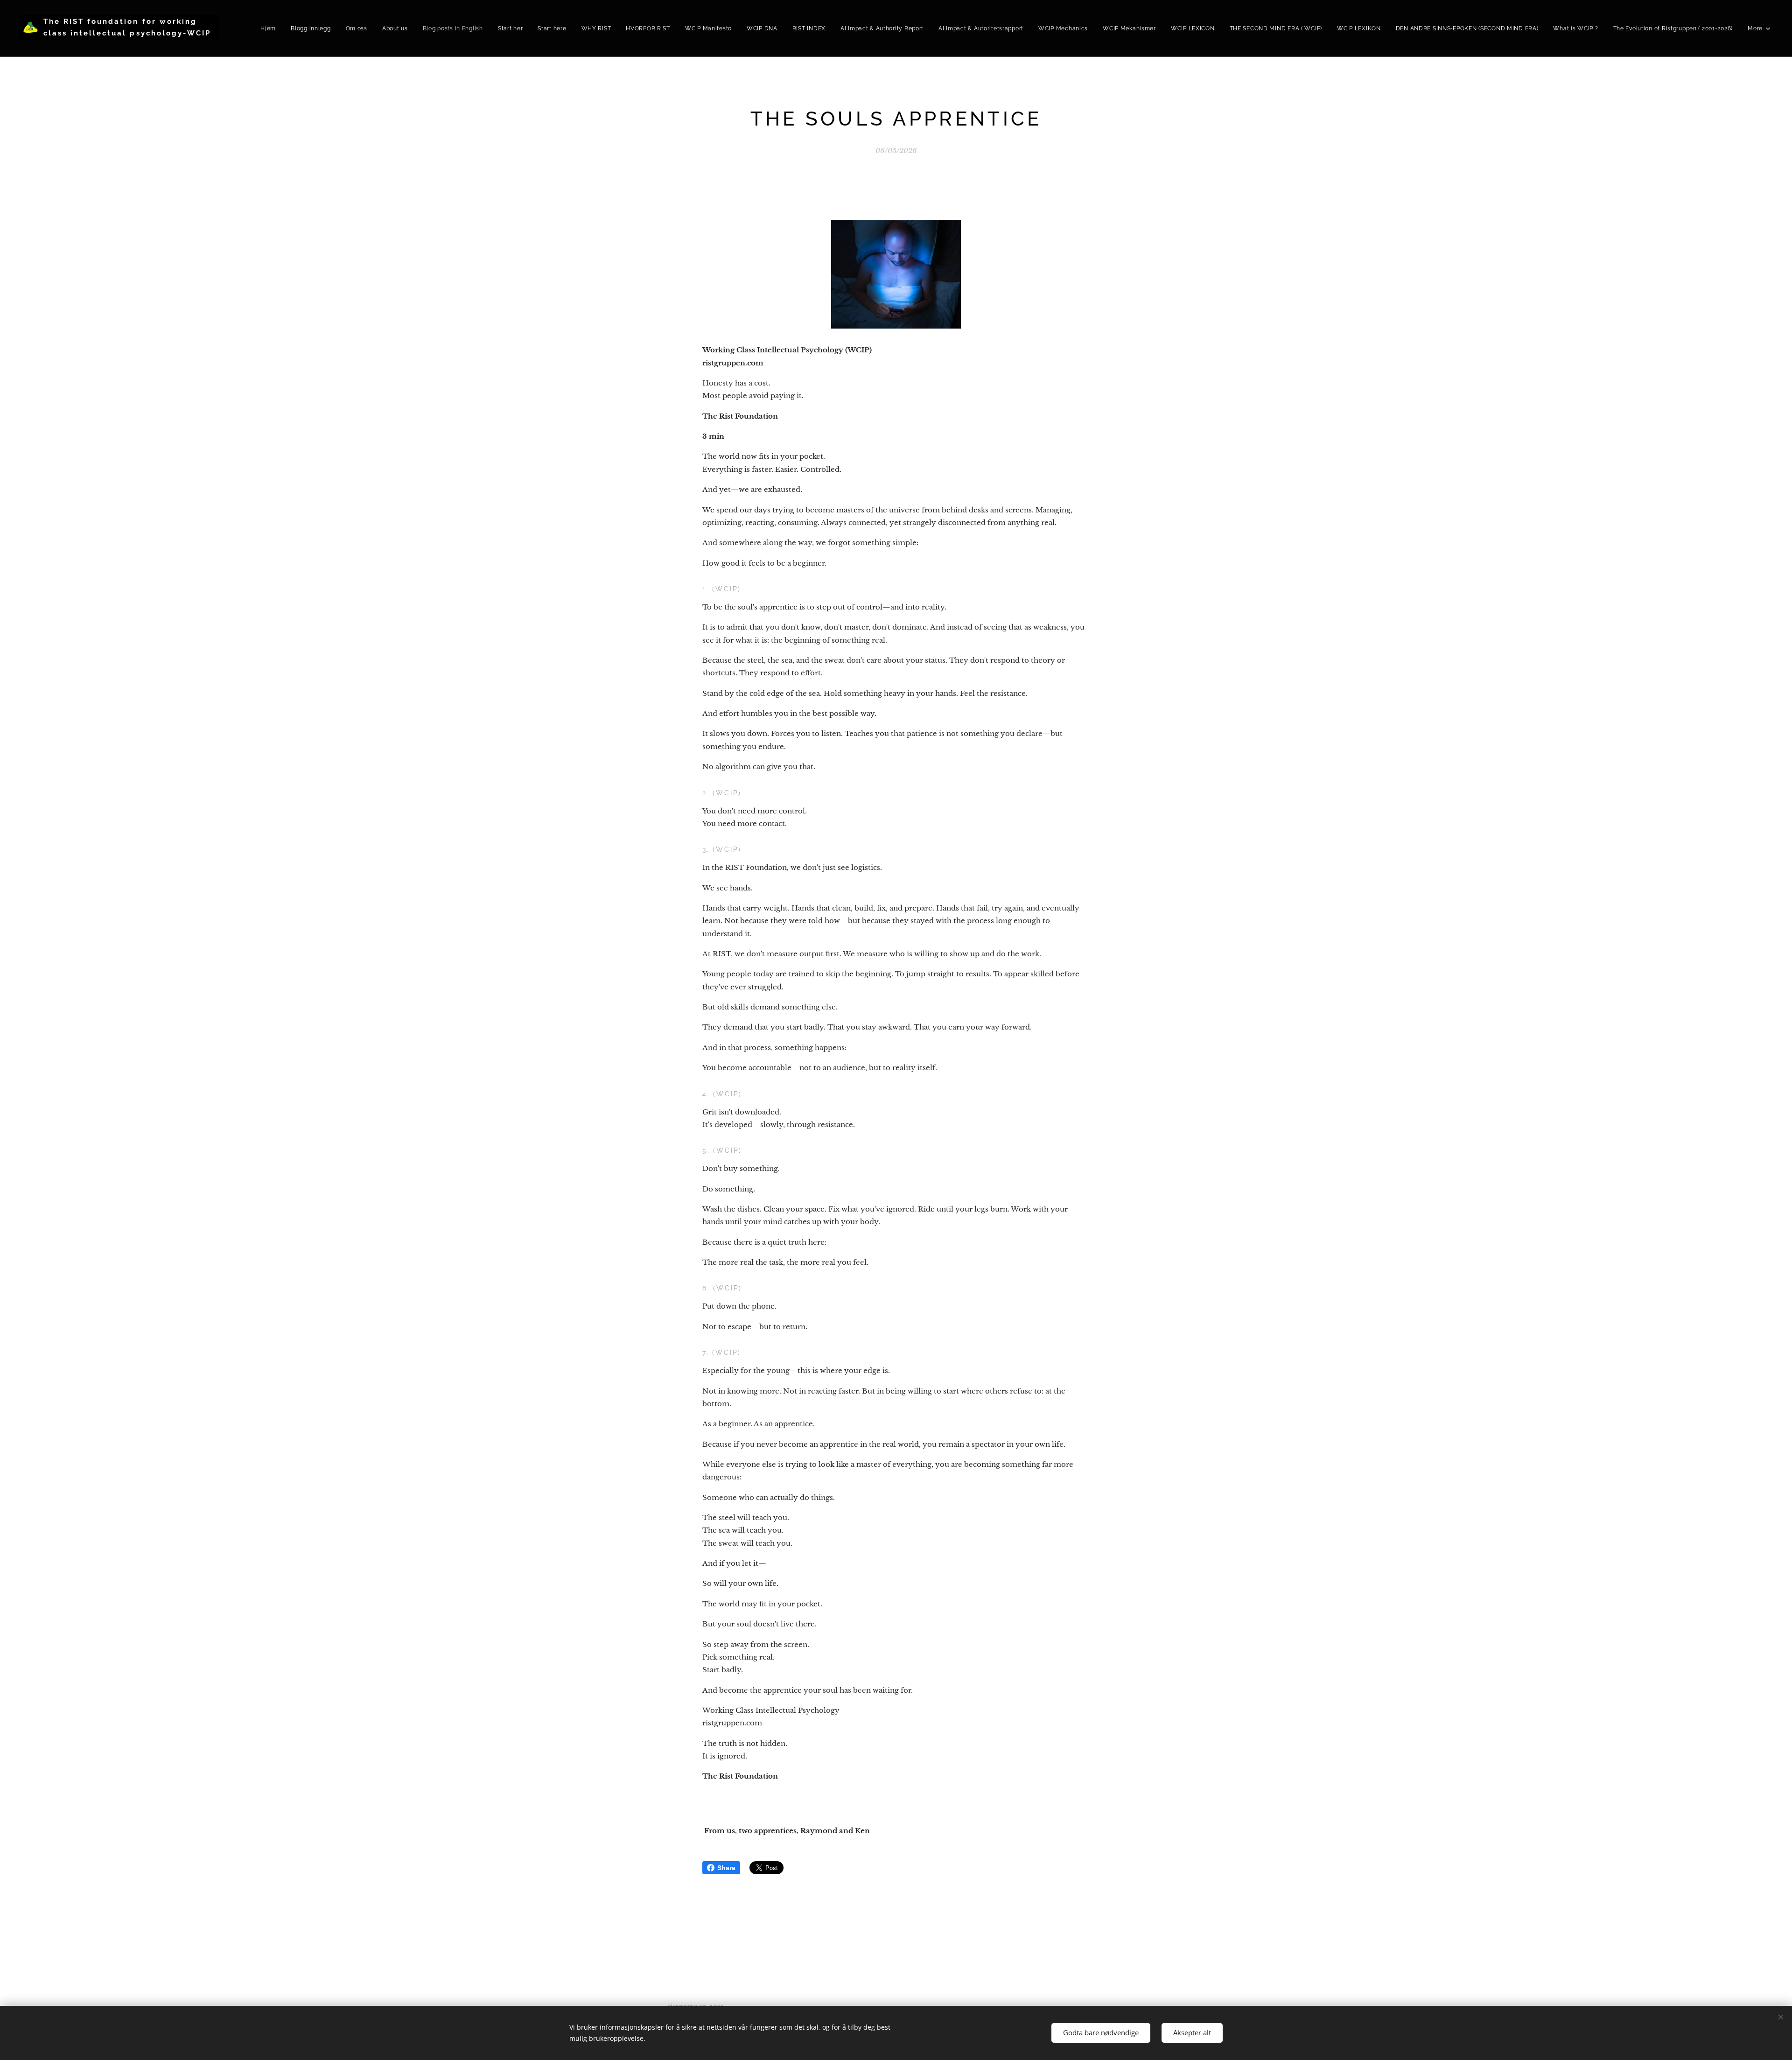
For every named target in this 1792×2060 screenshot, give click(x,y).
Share (726, 1868)
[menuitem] (271, 28)
